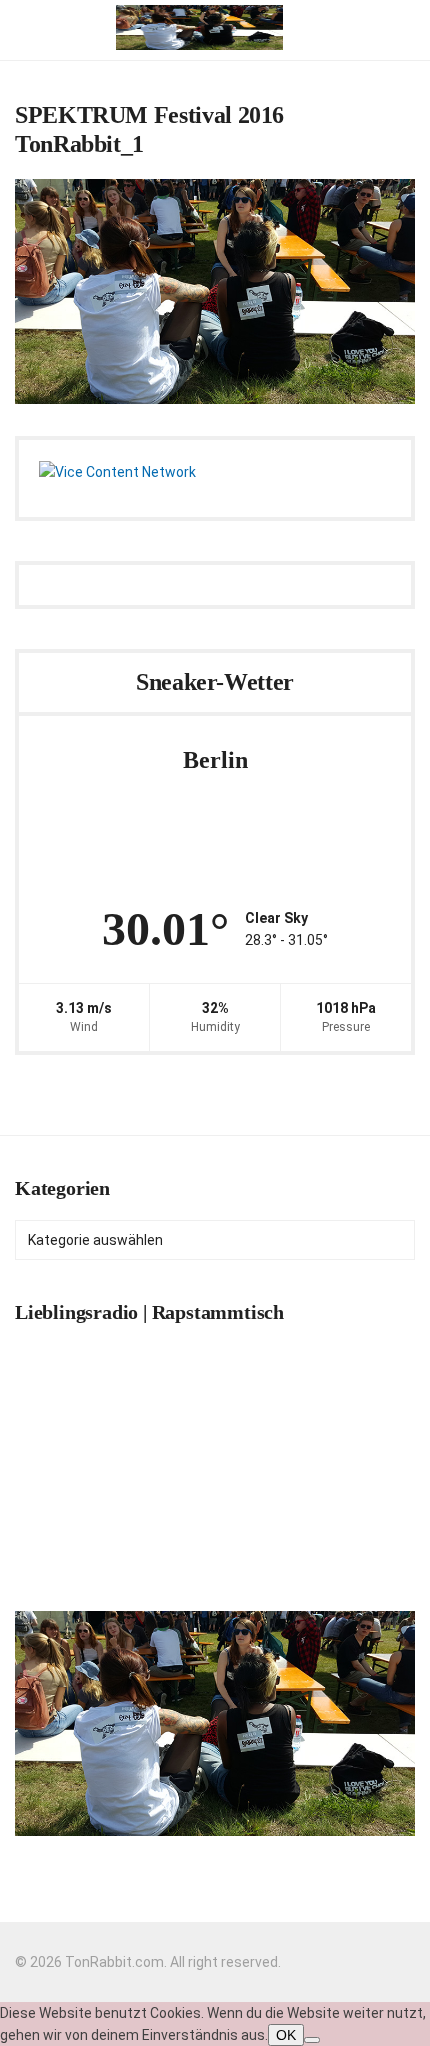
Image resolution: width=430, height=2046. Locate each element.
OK (286, 2035)
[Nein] (312, 2040)
